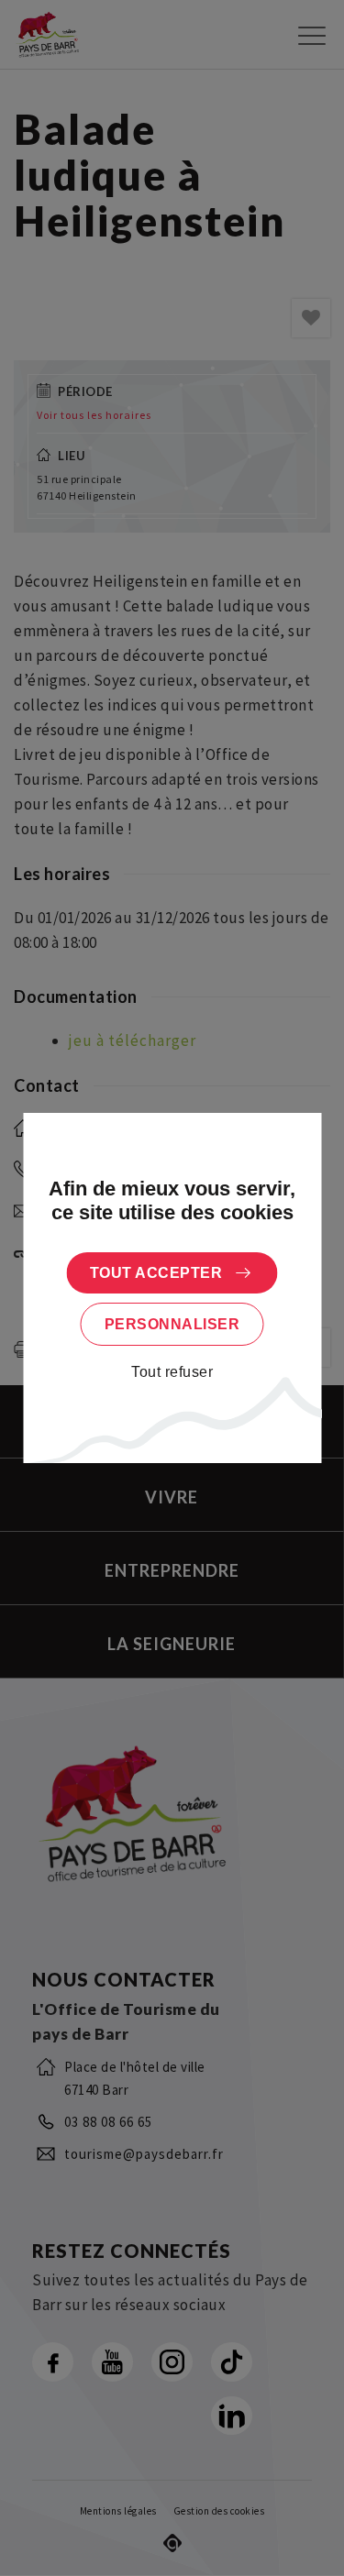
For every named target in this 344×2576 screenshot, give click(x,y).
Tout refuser (172, 1372)
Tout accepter (156, 1273)
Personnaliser (172, 1324)
